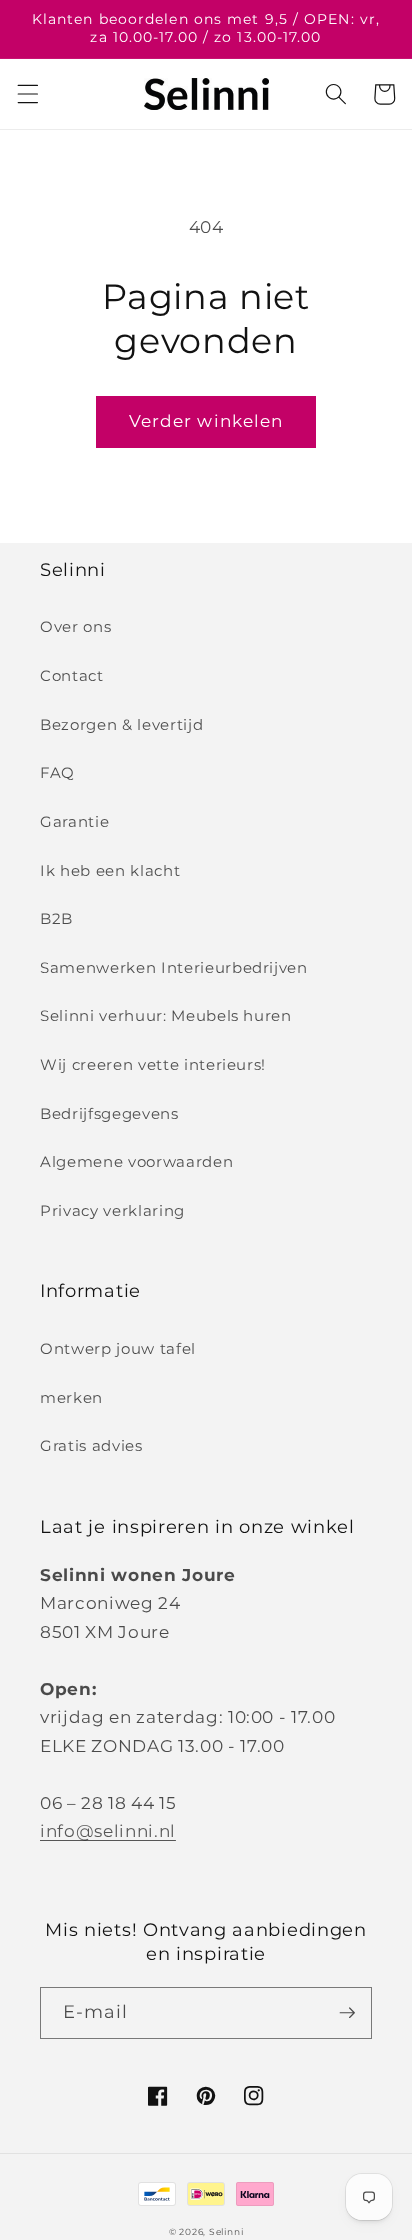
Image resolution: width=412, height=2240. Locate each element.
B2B (56, 918)
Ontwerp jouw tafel (118, 1348)
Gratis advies (91, 1445)
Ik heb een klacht (110, 870)
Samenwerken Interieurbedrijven (174, 967)
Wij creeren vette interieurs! (153, 1064)
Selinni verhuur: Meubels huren (166, 1015)
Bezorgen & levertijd (121, 724)
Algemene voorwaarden (136, 1161)
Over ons (75, 626)
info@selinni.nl (108, 1831)
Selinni (226, 2231)
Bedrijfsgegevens (109, 1113)
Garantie (74, 821)
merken (71, 1397)
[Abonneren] (347, 2013)
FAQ (57, 772)
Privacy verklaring (112, 1210)
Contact (72, 675)
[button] (27, 94)
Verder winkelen (206, 421)
